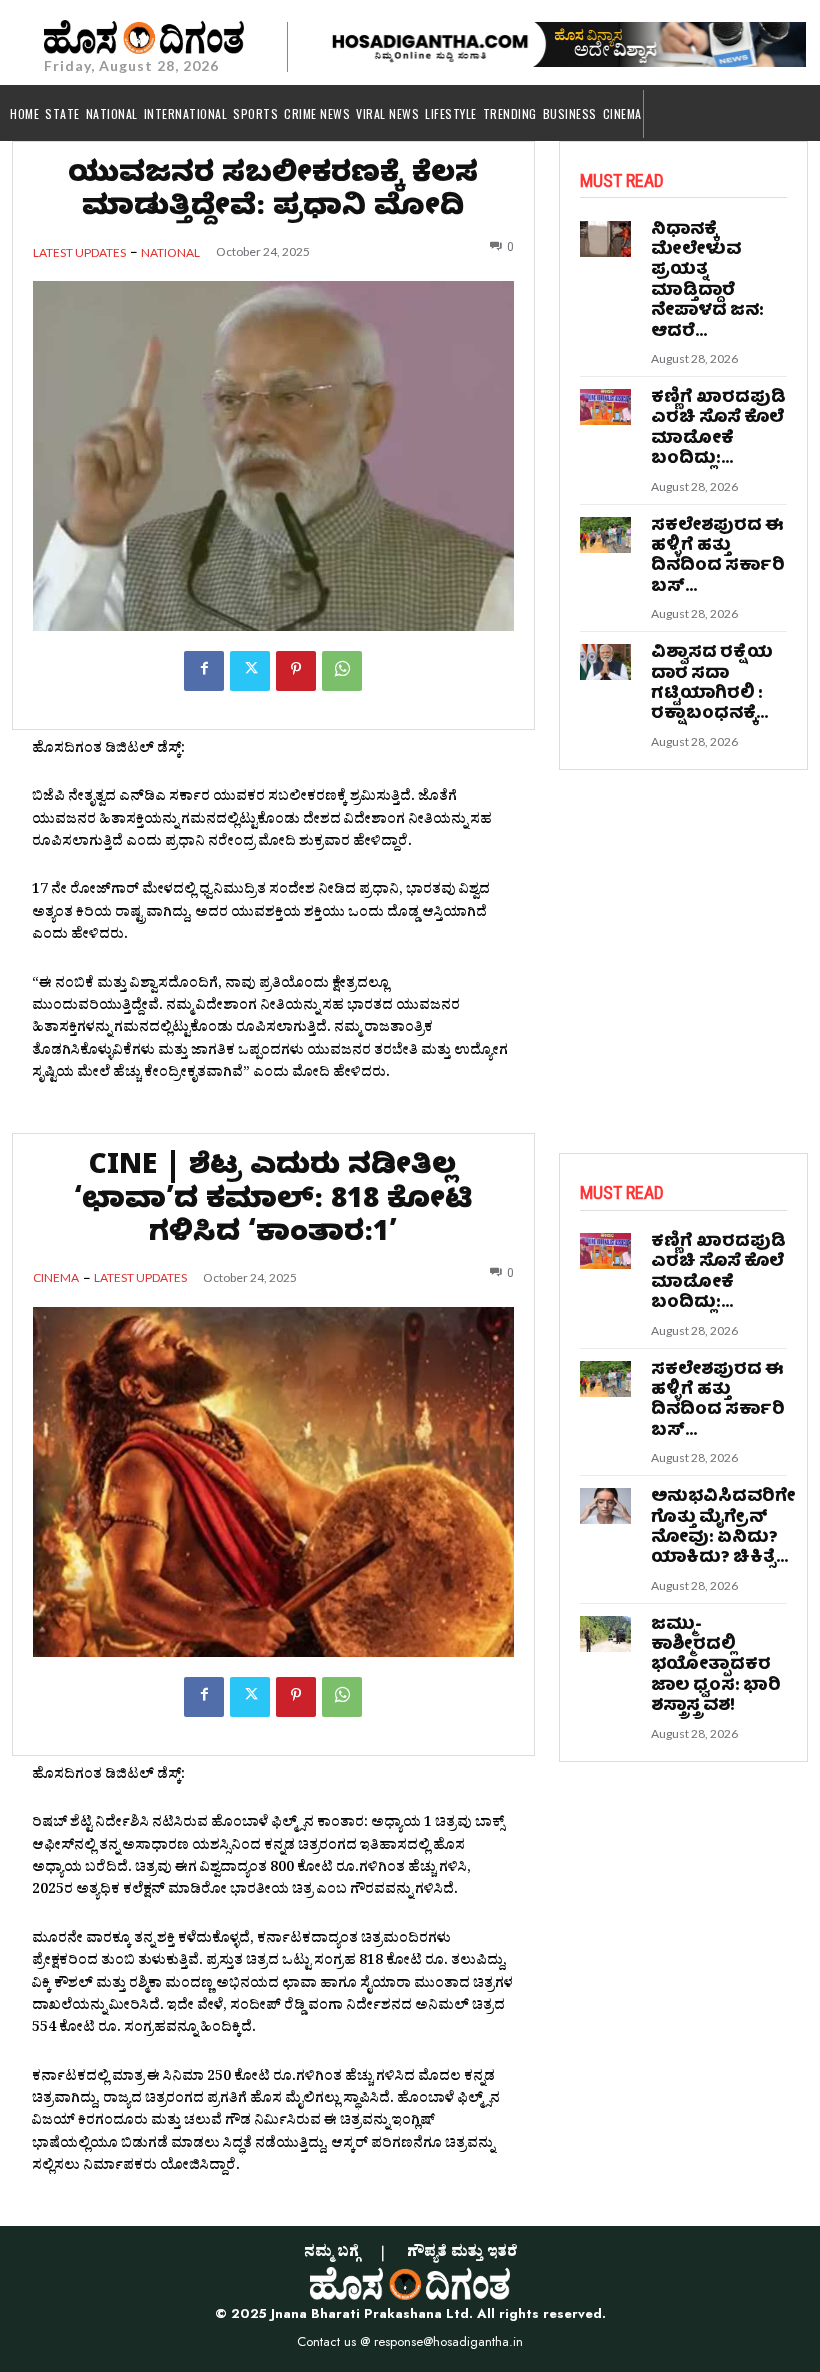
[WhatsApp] (342, 671)
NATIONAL (170, 253)
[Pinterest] (296, 671)
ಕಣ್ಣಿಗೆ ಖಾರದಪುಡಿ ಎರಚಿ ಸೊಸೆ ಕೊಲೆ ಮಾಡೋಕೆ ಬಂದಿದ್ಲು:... (718, 429)
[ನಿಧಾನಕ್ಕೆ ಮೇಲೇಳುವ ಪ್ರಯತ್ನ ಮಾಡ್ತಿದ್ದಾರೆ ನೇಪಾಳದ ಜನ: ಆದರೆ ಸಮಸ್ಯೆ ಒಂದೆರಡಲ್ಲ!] (606, 239)
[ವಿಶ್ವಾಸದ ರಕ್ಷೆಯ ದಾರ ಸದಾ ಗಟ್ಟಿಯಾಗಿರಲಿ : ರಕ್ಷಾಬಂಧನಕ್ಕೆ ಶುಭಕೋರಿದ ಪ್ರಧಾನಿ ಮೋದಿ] (606, 662)
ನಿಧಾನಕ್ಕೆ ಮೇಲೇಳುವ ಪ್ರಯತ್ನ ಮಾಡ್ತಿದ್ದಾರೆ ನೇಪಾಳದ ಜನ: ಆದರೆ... (707, 281)
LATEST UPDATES (79, 253)
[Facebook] (204, 671)
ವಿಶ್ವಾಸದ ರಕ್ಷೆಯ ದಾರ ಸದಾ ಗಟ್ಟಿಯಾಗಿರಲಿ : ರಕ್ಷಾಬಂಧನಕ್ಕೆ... (712, 684)
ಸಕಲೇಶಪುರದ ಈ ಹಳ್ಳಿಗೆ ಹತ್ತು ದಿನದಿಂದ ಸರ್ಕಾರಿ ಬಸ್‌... (718, 557)
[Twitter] (250, 671)
